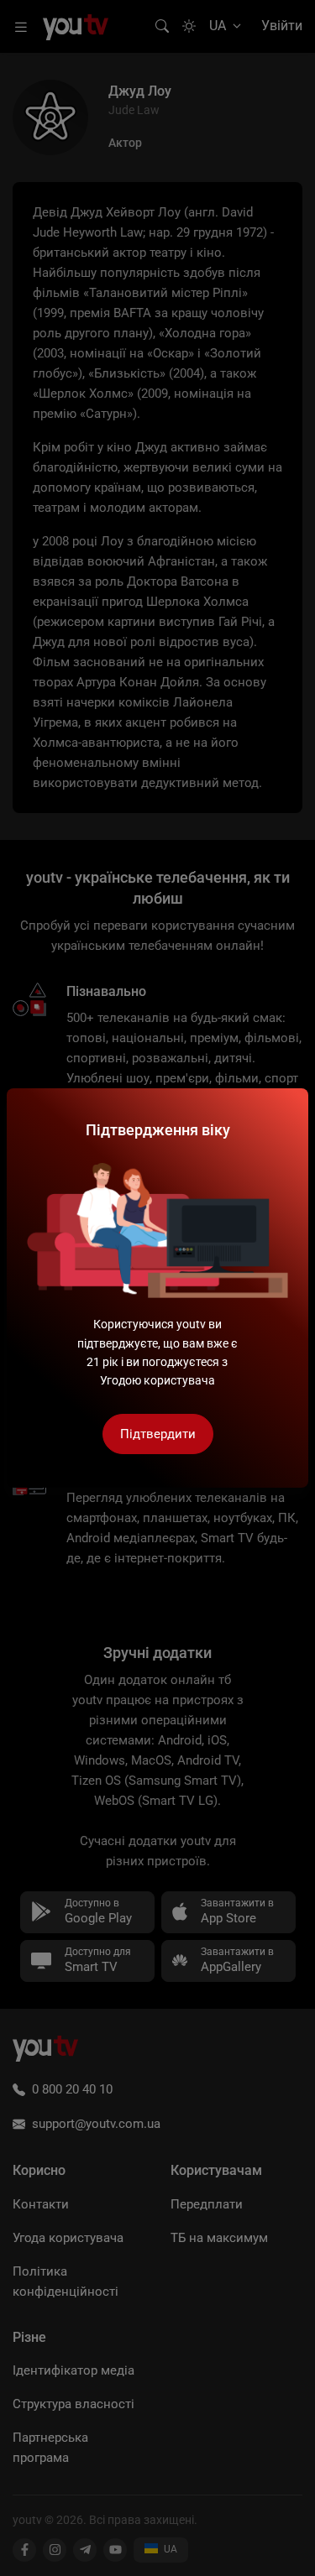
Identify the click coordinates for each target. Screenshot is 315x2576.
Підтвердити (158, 1434)
